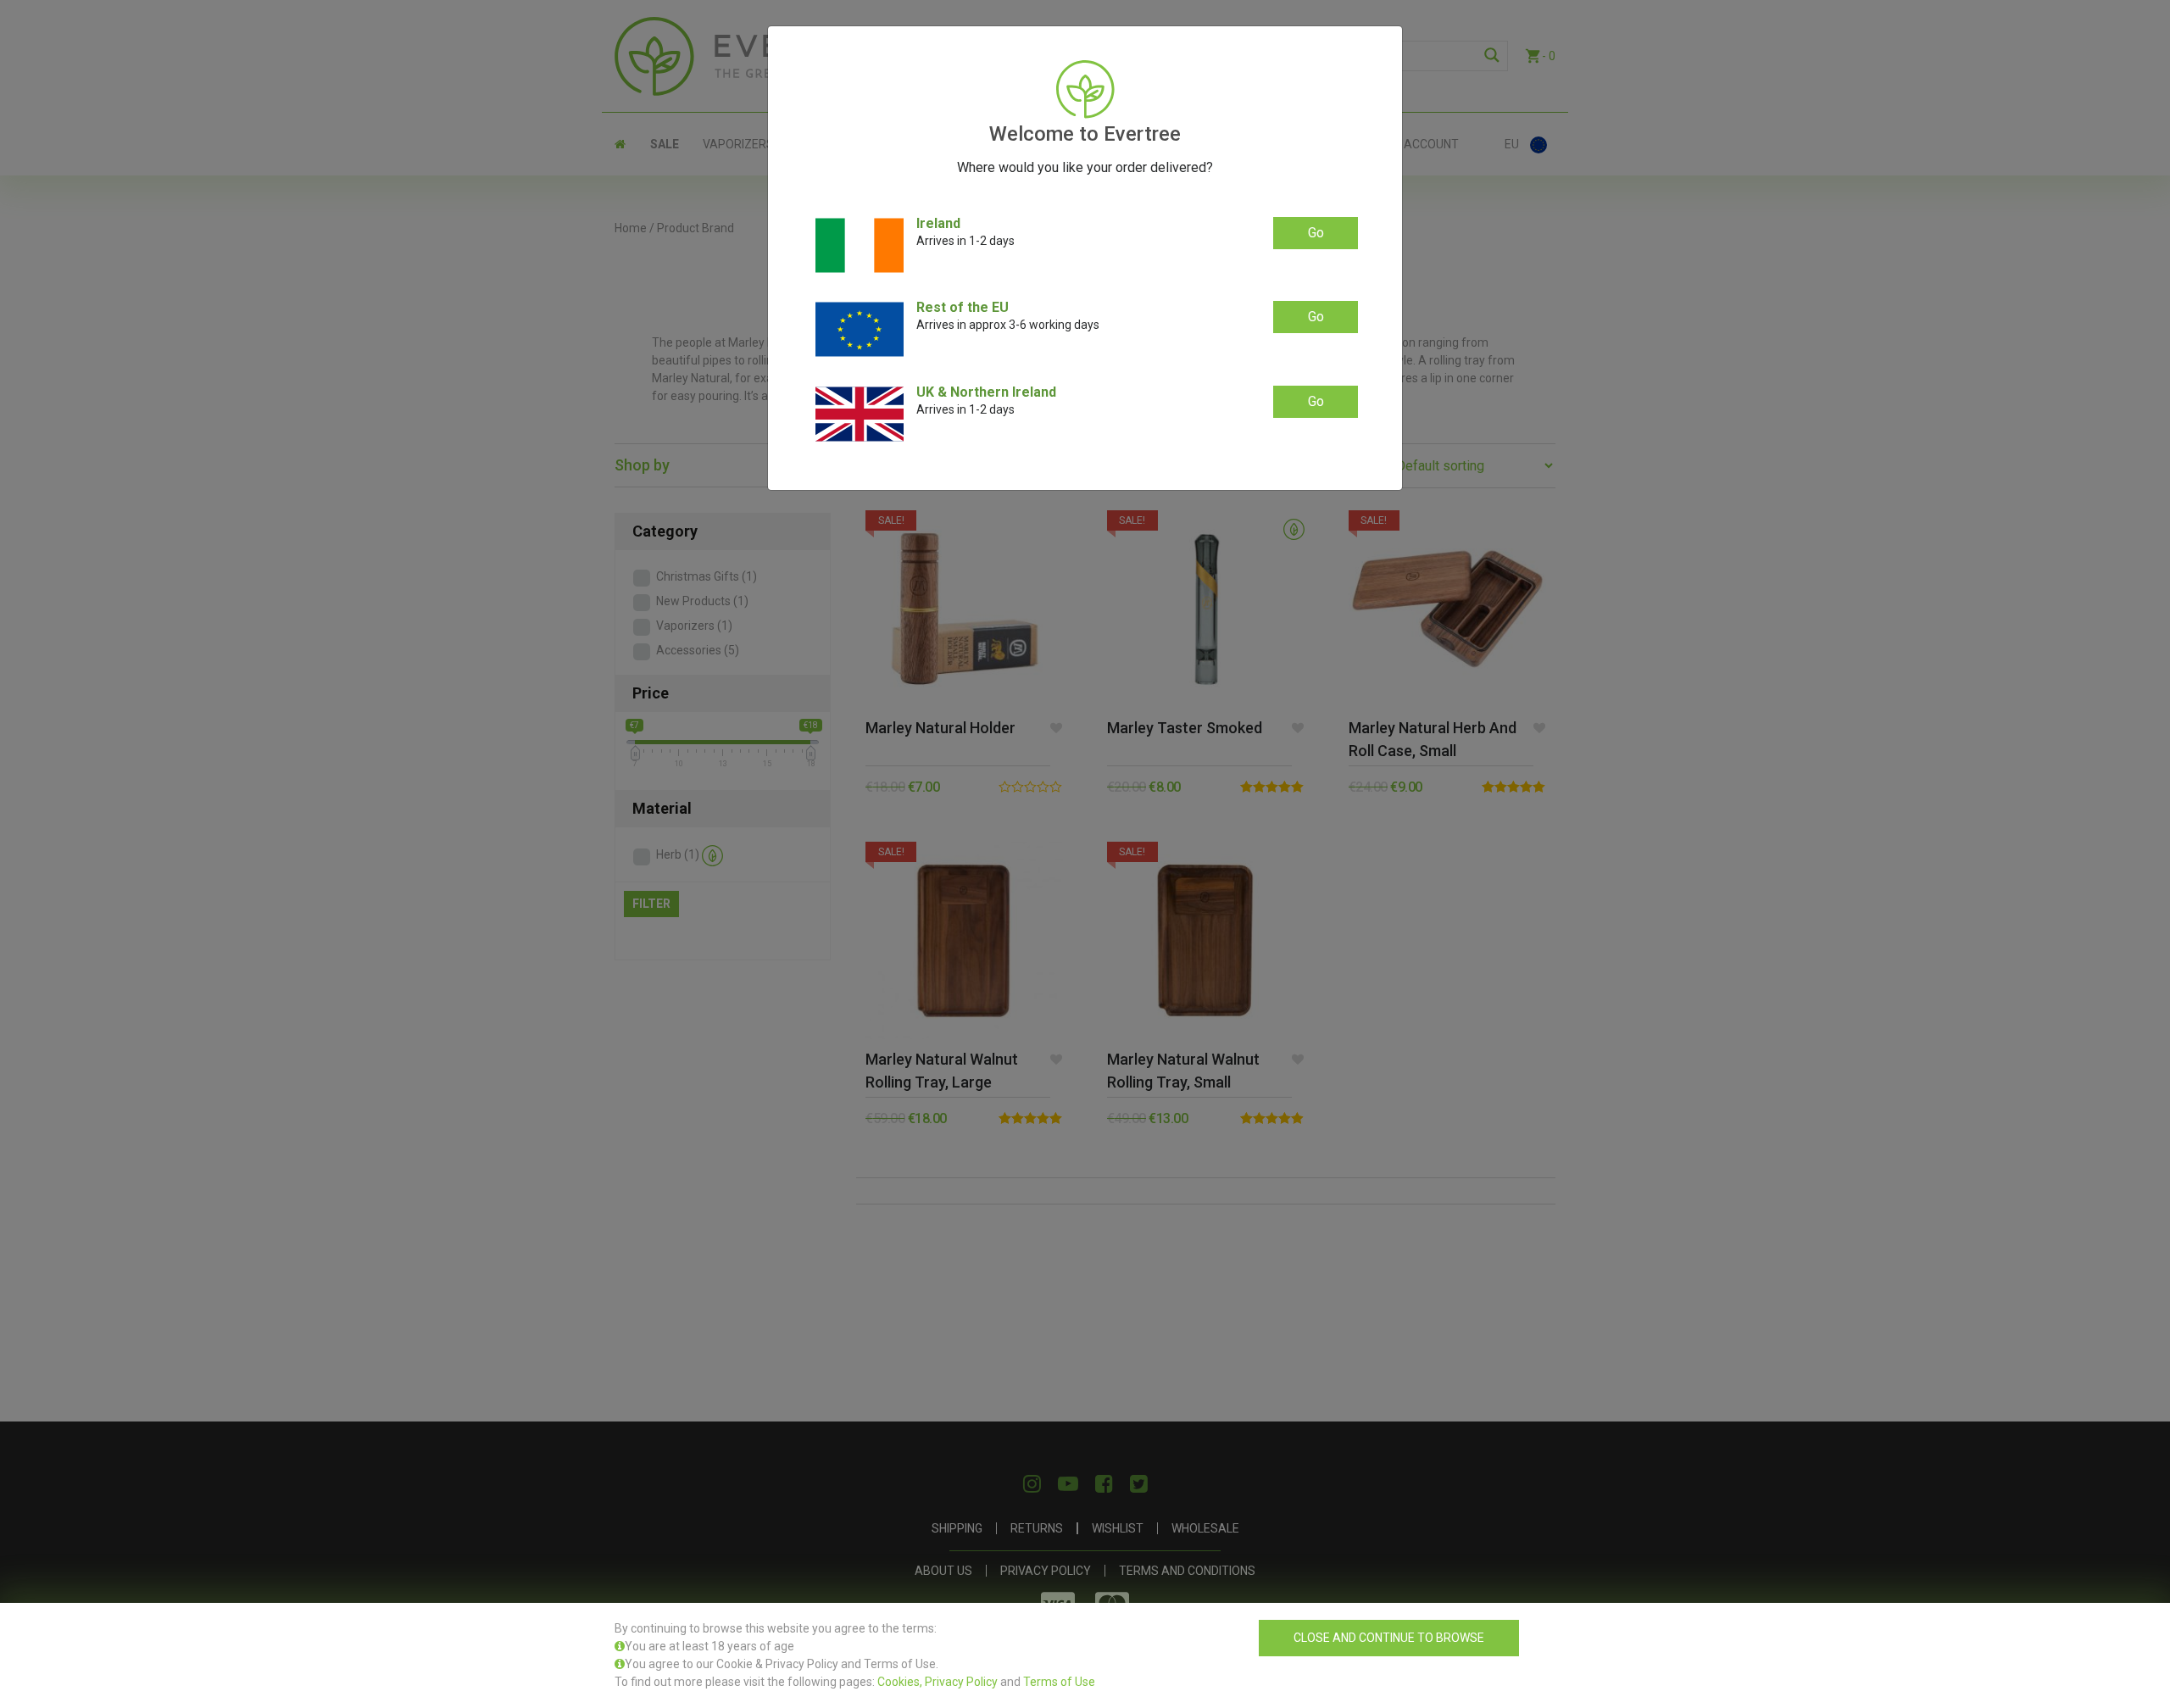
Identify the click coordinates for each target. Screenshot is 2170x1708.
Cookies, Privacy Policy (938, 1682)
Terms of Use (1059, 1682)
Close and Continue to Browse (1389, 1638)
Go (1316, 233)
